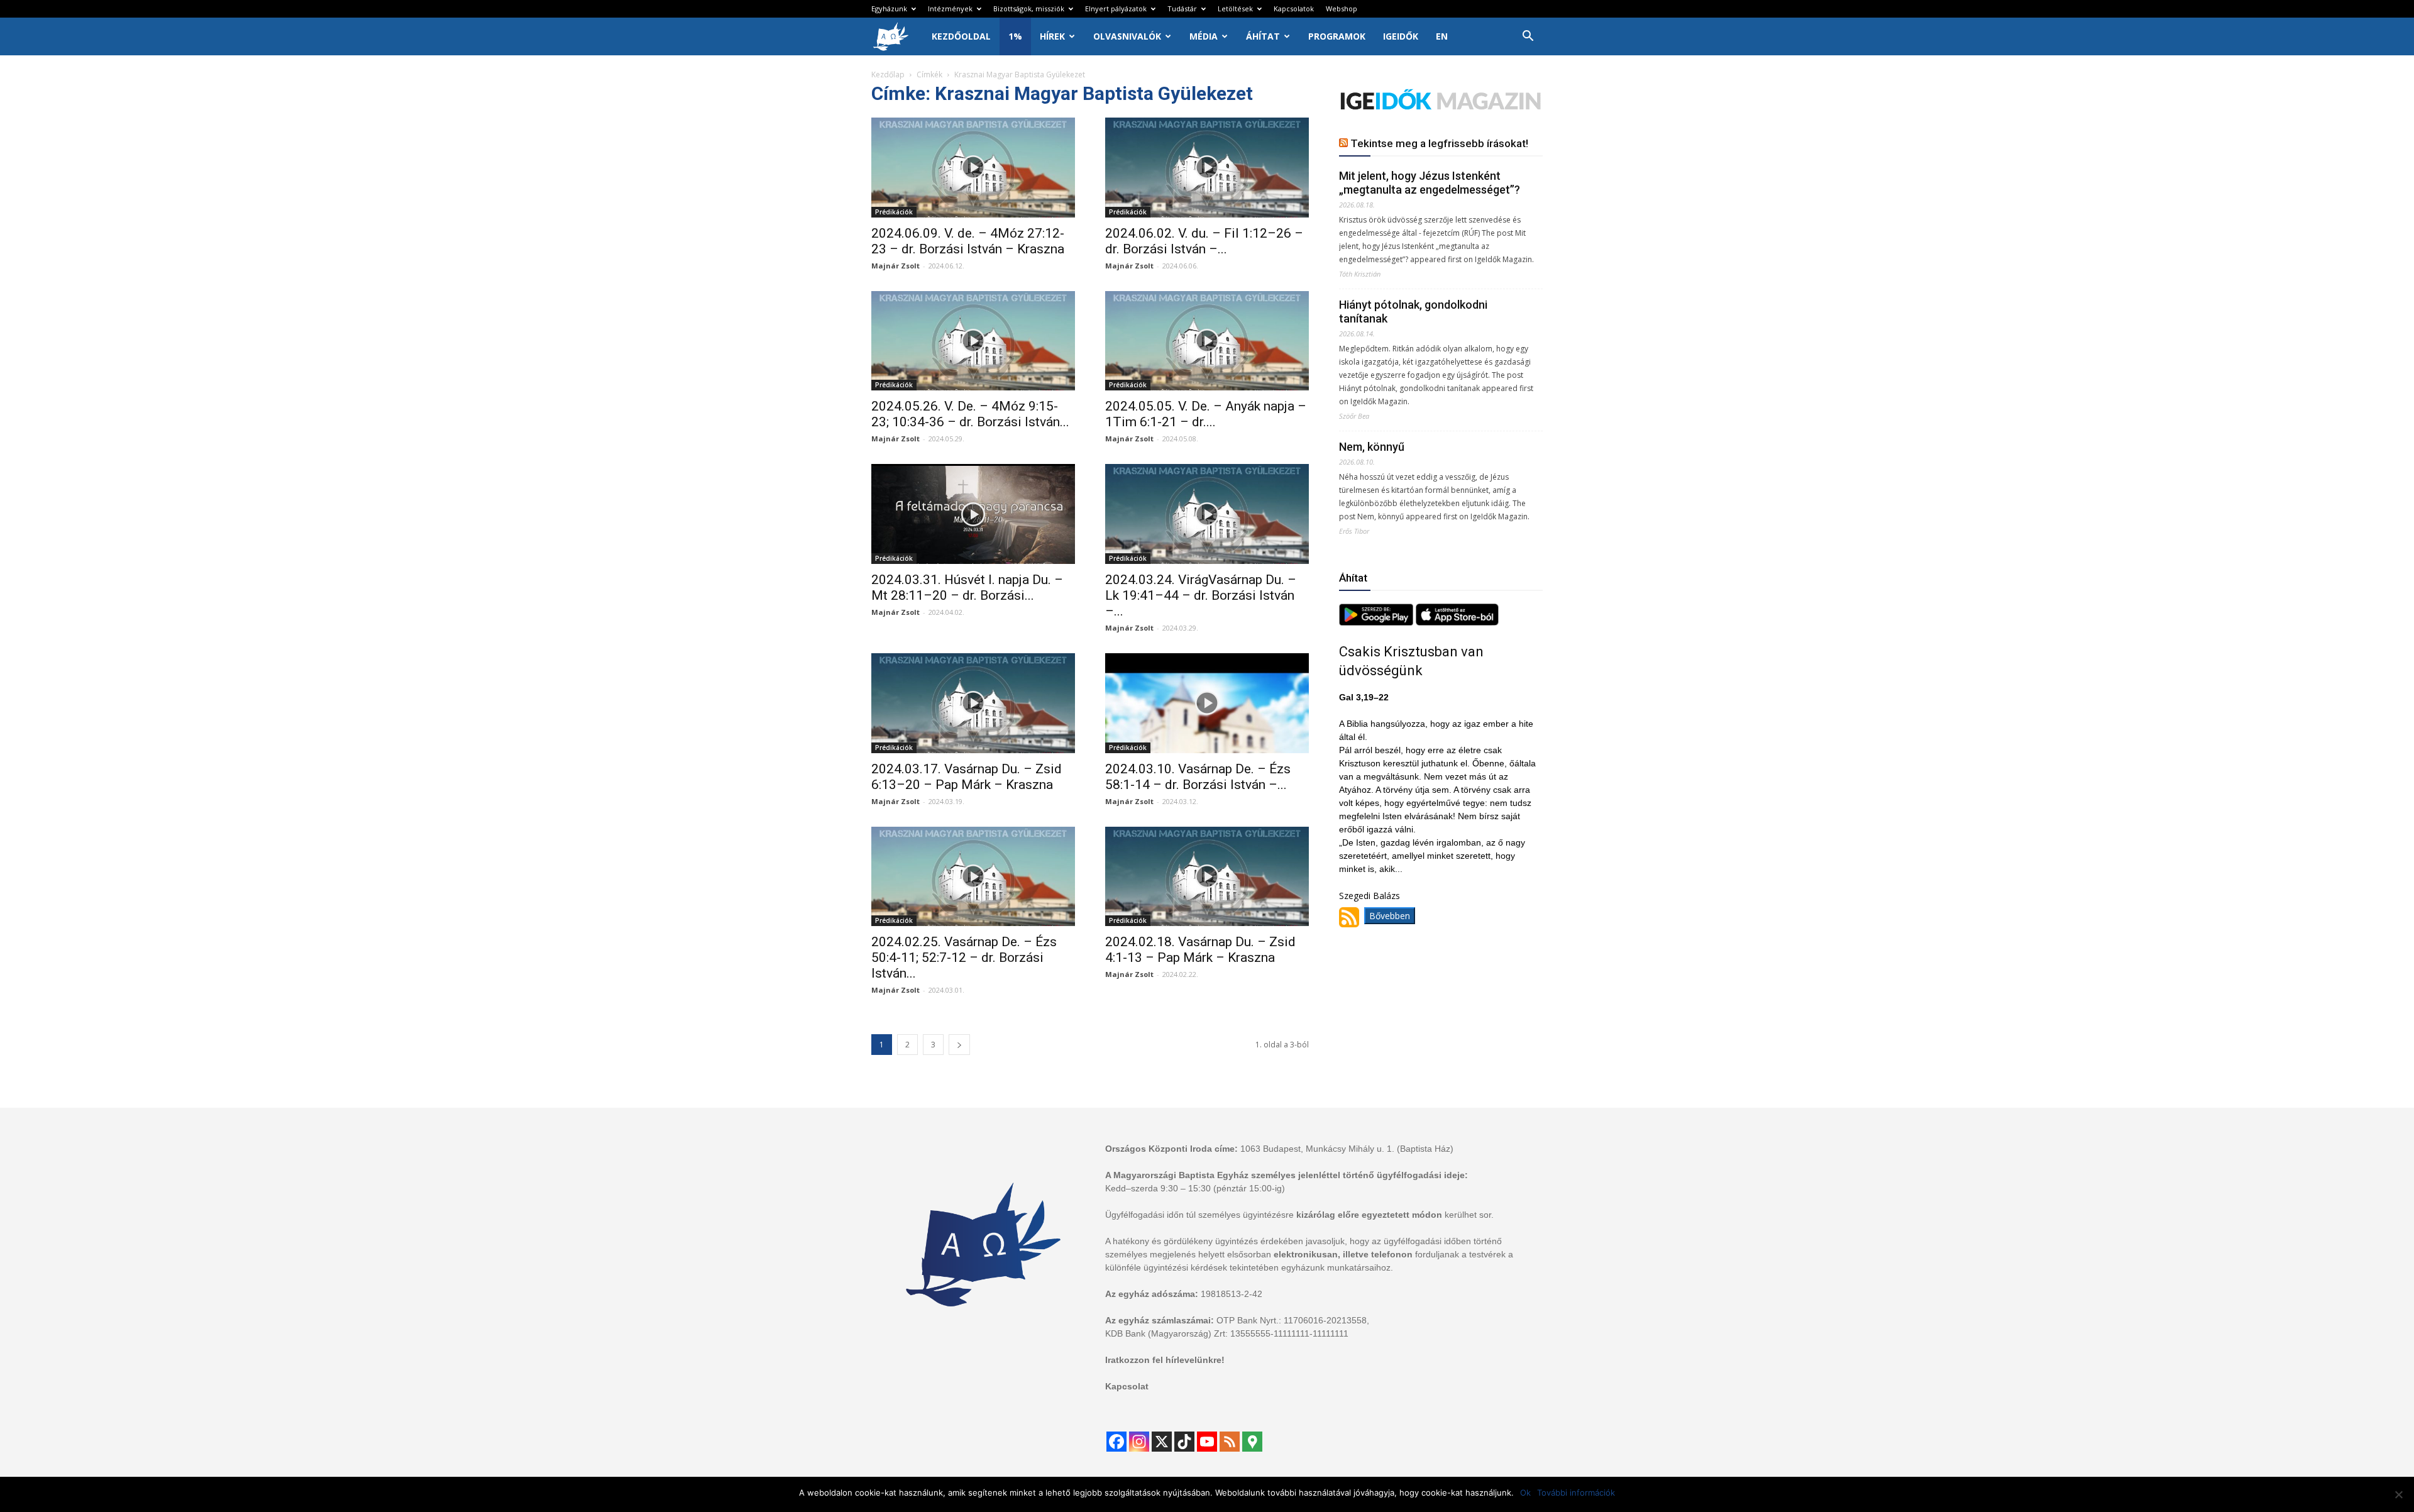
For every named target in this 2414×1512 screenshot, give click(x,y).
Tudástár (1182, 8)
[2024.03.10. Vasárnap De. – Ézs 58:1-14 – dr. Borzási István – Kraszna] (1207, 703)
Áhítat (1263, 36)
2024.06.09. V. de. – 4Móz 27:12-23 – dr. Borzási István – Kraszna (968, 241)
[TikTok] (1184, 1442)
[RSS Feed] (1230, 1442)
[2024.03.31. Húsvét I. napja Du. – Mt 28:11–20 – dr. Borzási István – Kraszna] (973, 514)
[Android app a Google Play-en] (1377, 622)
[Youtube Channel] (1207, 1442)
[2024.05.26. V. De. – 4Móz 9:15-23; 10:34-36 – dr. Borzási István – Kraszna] (973, 341)
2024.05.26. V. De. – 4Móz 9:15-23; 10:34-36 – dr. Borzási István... (970, 414)
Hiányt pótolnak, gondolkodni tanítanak (1413, 312)
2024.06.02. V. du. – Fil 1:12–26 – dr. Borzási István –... (1204, 241)
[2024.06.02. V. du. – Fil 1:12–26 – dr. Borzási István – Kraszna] (1207, 168)
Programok (1337, 36)
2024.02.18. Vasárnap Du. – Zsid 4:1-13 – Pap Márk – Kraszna (1200, 950)
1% (1015, 36)
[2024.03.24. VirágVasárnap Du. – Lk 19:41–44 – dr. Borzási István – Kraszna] (1207, 514)
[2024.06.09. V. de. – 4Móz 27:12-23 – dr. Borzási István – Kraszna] (973, 168)
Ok (1525, 1493)
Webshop (1342, 8)
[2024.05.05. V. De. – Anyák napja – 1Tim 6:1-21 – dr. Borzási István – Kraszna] (1207, 341)
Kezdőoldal (961, 36)
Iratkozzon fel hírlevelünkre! (1165, 1360)
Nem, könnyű (1372, 447)
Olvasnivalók (1127, 36)
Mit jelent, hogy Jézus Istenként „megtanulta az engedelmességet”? (1430, 183)
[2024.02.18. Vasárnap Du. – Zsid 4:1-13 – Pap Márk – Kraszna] (1207, 877)
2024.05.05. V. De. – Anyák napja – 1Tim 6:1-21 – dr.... (1206, 414)
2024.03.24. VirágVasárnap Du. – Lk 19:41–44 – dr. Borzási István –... (1201, 595)
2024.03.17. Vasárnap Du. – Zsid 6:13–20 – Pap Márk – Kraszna (967, 777)
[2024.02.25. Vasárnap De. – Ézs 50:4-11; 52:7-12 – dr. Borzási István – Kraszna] (973, 877)
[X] (1162, 1442)
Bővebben (1390, 916)
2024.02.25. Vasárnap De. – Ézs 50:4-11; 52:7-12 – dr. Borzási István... (964, 957)
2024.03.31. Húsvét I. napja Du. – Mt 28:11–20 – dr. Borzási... (967, 588)
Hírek (1052, 36)
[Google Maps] (1252, 1442)
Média (1204, 36)
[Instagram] (1139, 1442)
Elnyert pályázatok (1116, 8)
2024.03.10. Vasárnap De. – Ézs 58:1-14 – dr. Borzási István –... (1198, 777)
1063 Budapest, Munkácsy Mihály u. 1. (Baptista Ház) (1347, 1149)
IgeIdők (1401, 36)
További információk (1576, 1493)
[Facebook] (1116, 1442)
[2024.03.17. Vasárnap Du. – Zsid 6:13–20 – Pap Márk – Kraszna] (973, 703)
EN (1442, 36)
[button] (1528, 37)
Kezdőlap (888, 74)
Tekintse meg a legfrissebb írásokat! (1439, 143)
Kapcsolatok (1294, 8)
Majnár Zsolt (896, 266)
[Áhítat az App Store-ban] (1457, 622)
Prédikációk (894, 212)
